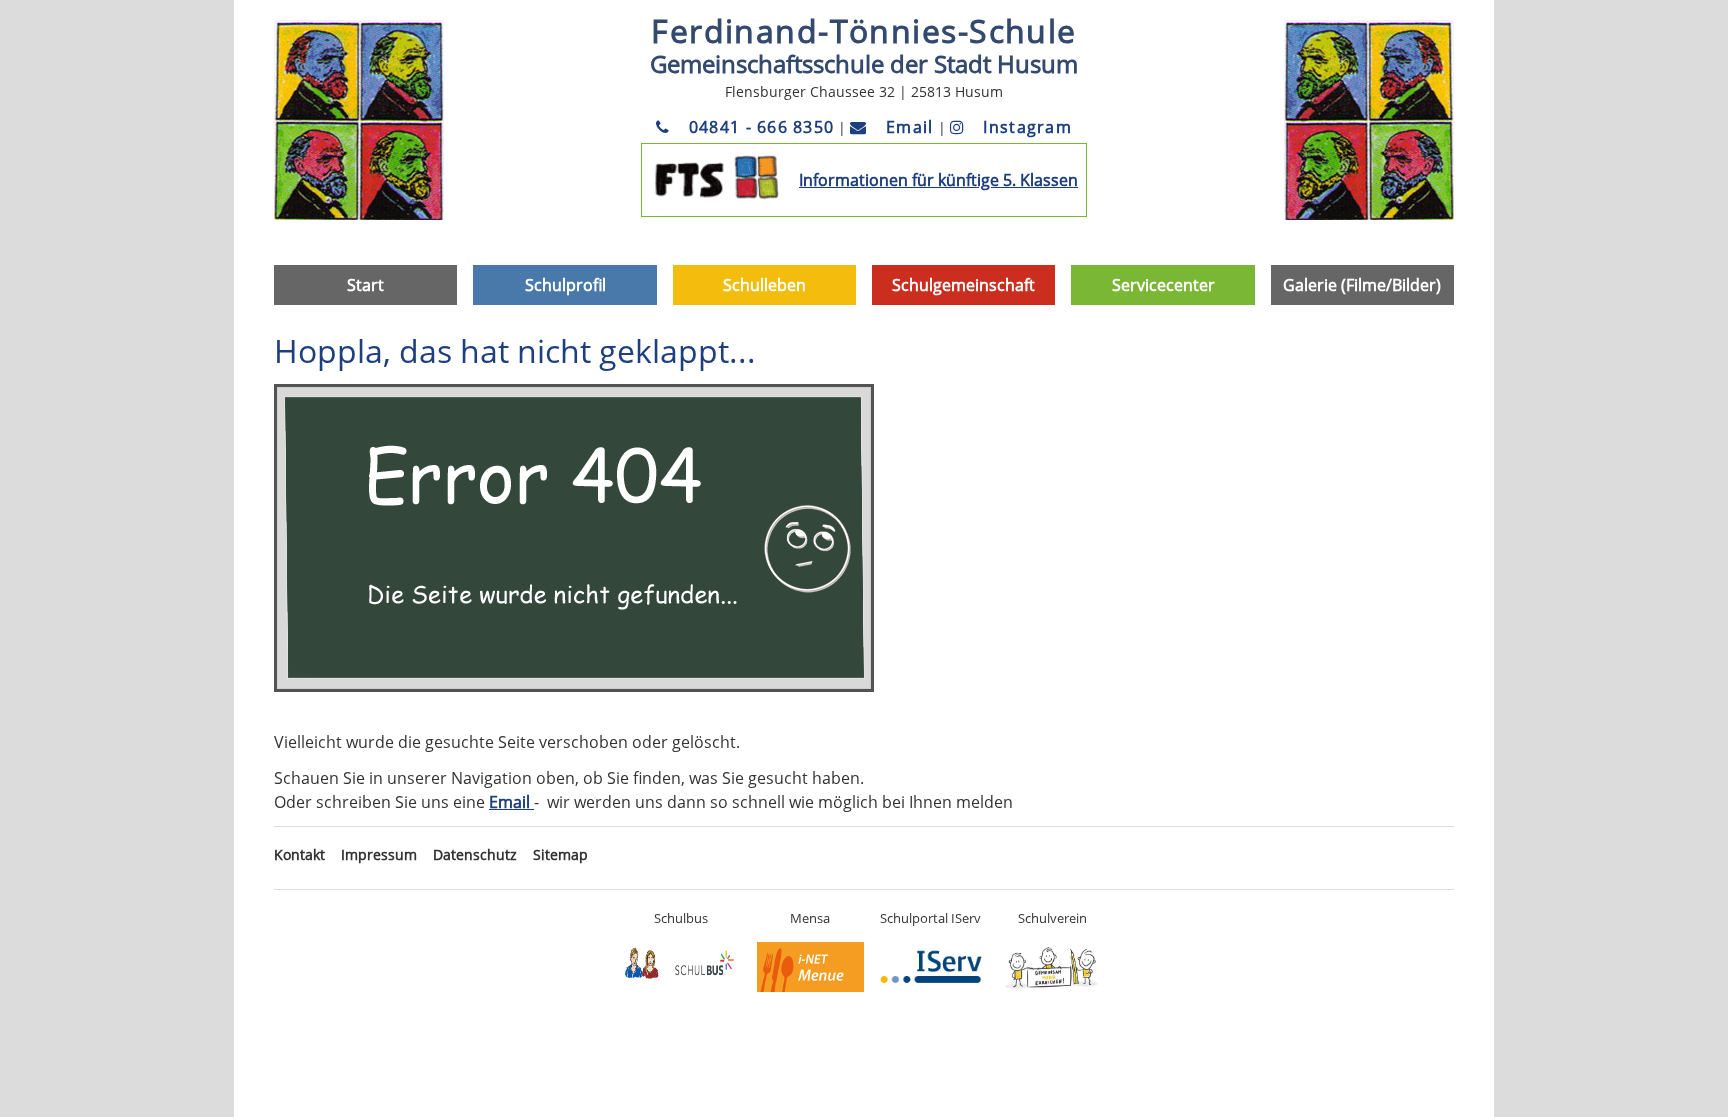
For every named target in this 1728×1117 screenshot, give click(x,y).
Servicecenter (1163, 285)
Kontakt (299, 854)
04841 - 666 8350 (759, 127)
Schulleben (764, 285)
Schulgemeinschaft (963, 285)
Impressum (379, 854)
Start (365, 285)
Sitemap (560, 854)
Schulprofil (565, 285)
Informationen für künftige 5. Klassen (938, 180)
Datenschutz (475, 854)
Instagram (1025, 127)
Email (907, 127)
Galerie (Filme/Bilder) (1362, 285)
